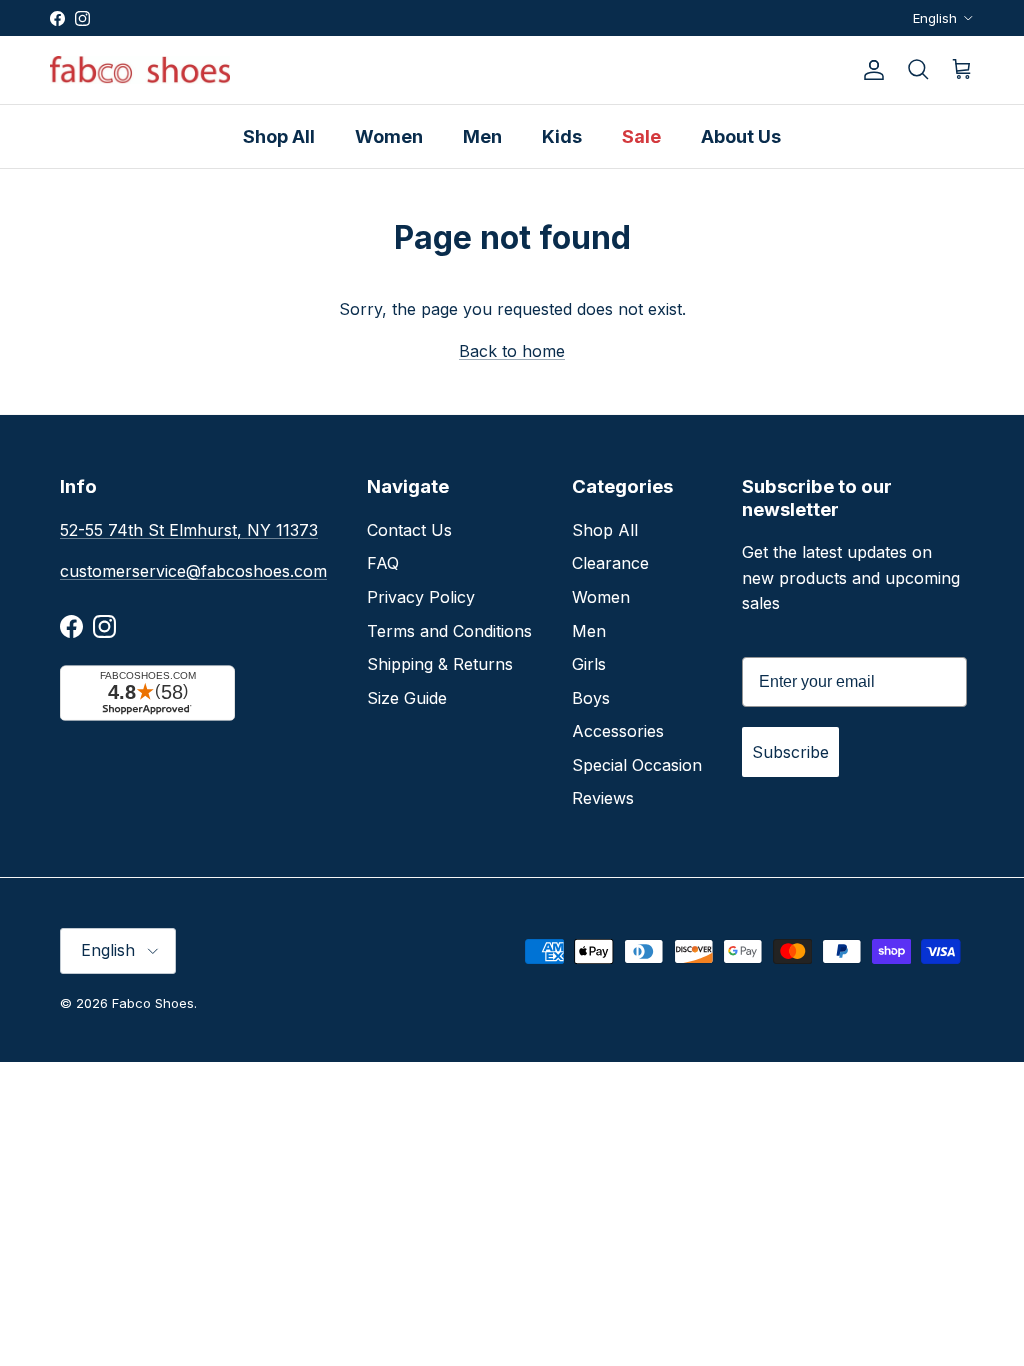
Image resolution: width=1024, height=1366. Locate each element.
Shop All (279, 136)
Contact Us (409, 530)
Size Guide (407, 698)
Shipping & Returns (440, 664)
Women (389, 136)
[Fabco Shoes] (140, 70)
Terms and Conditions (449, 631)
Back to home (512, 351)
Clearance (610, 563)
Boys (591, 698)
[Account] (870, 70)
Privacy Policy (421, 597)
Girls (589, 664)
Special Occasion (637, 765)
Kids (562, 136)
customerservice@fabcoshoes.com (193, 571)
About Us (741, 136)
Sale (641, 136)
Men (482, 136)
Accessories (618, 731)
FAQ (383, 563)
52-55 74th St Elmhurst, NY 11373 (189, 530)
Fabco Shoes (153, 1003)
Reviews (603, 798)
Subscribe (790, 752)
